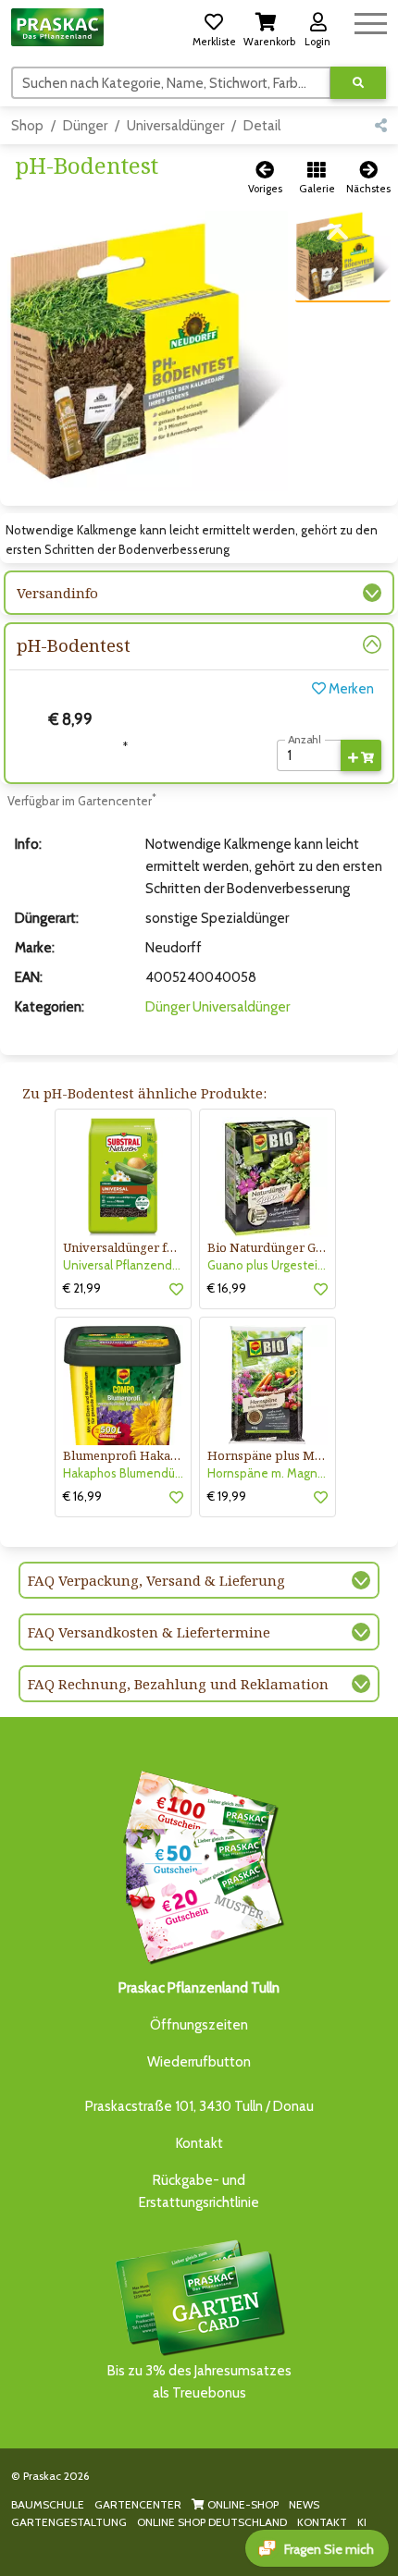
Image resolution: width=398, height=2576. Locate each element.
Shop (27, 126)
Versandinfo (57, 593)
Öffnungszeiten (199, 2025)
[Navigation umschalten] (371, 21)
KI (362, 2522)
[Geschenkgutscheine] (199, 1864)
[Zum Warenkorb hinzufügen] (361, 755)
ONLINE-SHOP (242, 2504)
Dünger (85, 126)
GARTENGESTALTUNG (69, 2522)
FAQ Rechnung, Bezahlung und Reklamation (178, 1684)
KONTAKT (322, 2522)
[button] (214, 27)
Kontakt (199, 2143)
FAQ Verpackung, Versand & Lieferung (156, 1580)
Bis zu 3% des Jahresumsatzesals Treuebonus (199, 2382)
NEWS (304, 2504)
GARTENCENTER (138, 2504)
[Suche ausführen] (358, 83)
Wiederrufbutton (199, 2062)
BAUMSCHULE (48, 2504)
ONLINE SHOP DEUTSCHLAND (212, 2522)
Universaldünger (175, 126)
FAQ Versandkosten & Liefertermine (149, 1632)
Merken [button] (350, 689)
